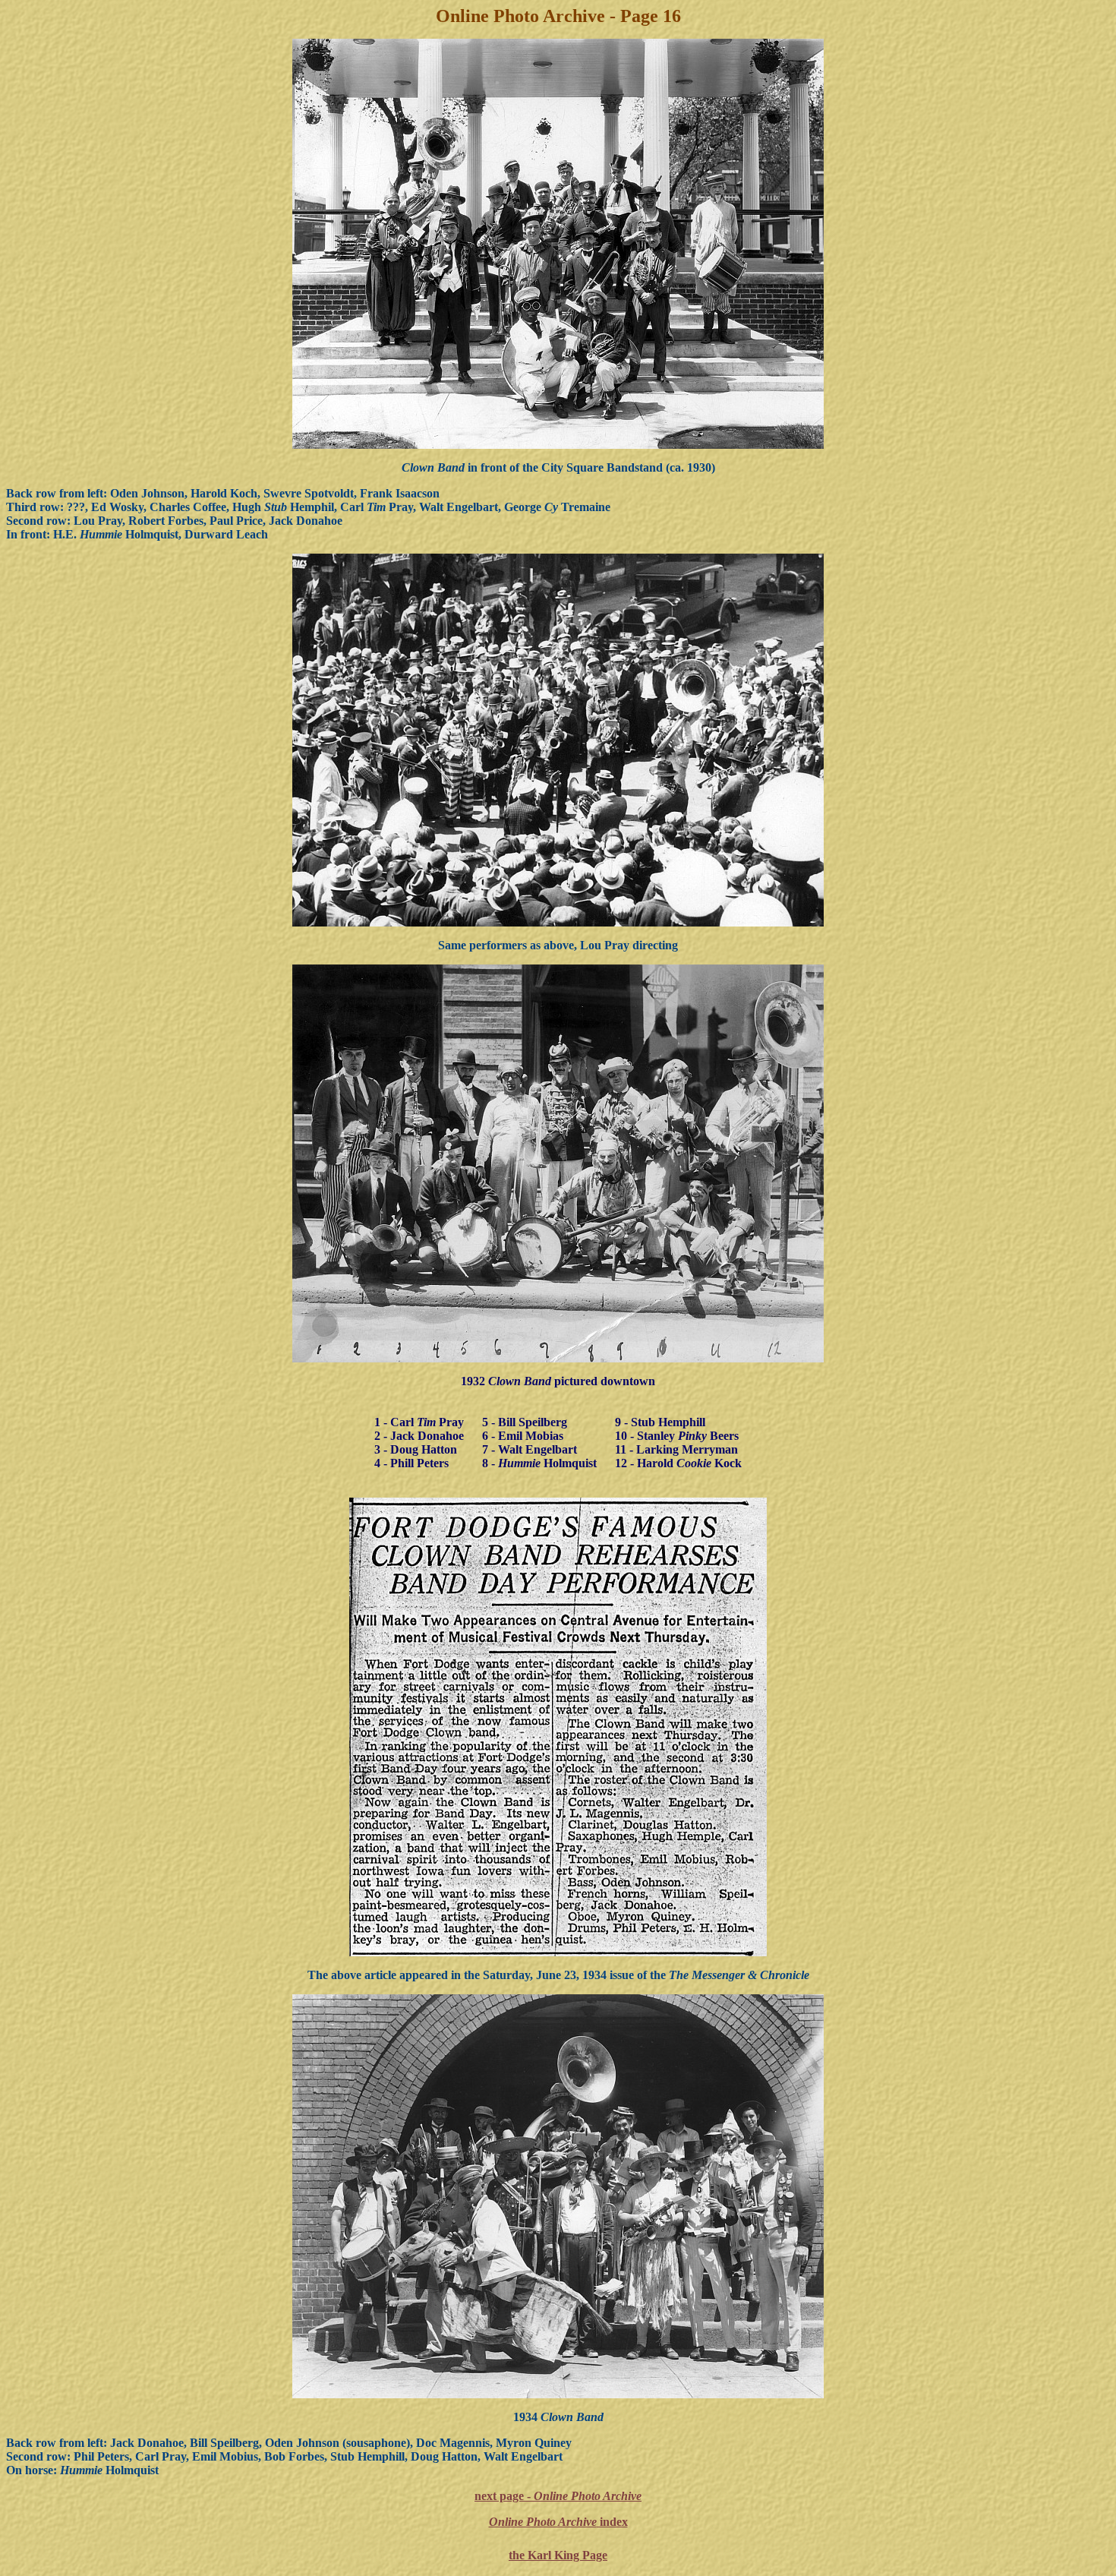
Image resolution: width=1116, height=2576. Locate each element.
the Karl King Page (558, 2555)
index (558, 2522)
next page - (558, 2496)
